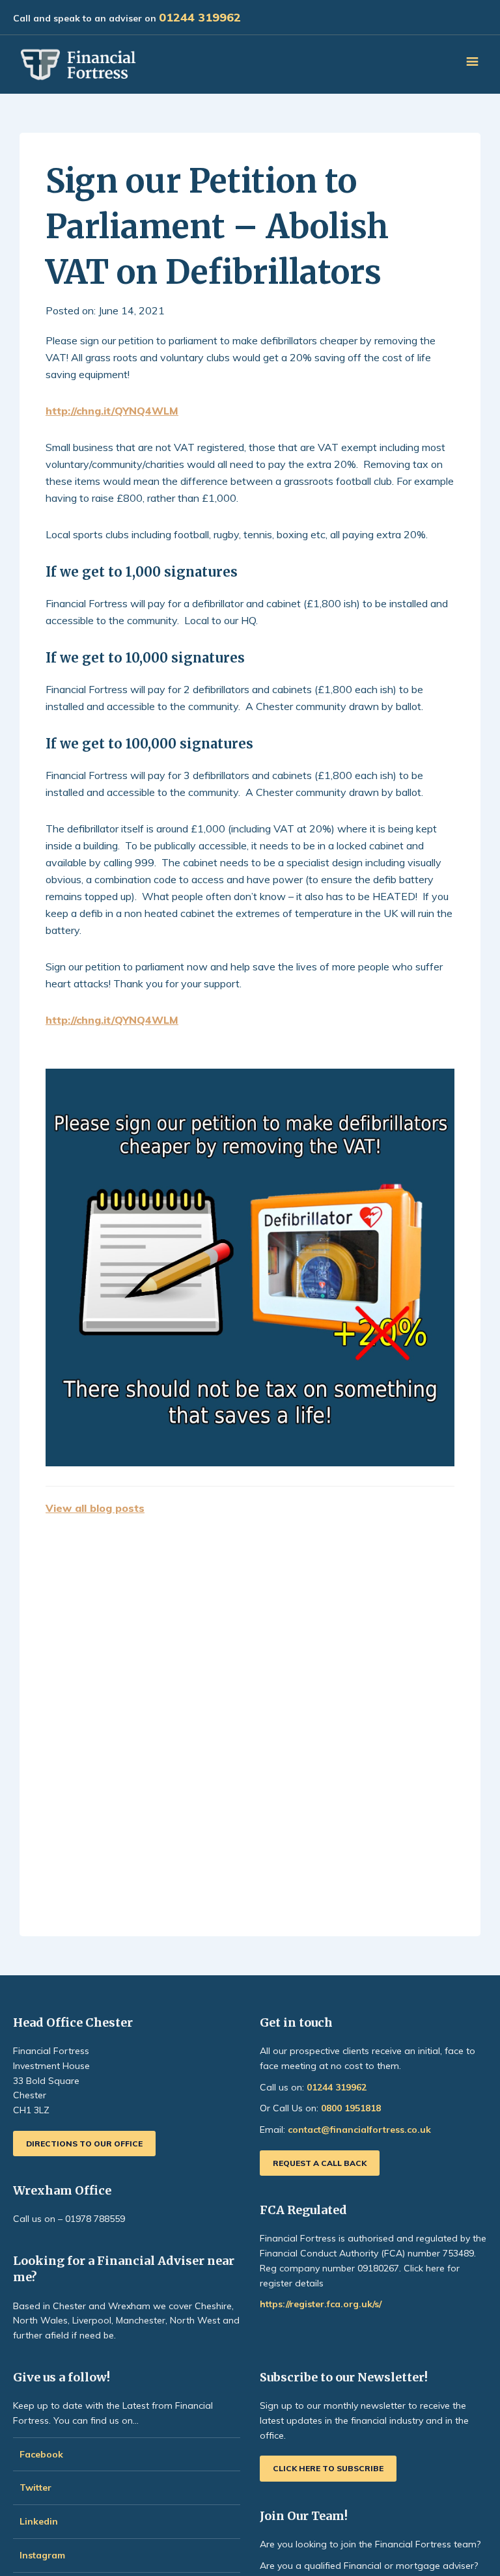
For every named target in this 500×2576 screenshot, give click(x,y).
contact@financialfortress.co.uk (359, 2130)
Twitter (35, 2487)
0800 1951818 (351, 2108)
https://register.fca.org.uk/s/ (321, 2304)
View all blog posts (95, 1508)
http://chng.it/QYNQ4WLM (112, 411)
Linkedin (39, 2521)
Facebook (41, 2454)
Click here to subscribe (328, 2468)
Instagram (44, 2555)
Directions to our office (84, 2144)
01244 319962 (200, 17)
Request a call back (320, 2163)
